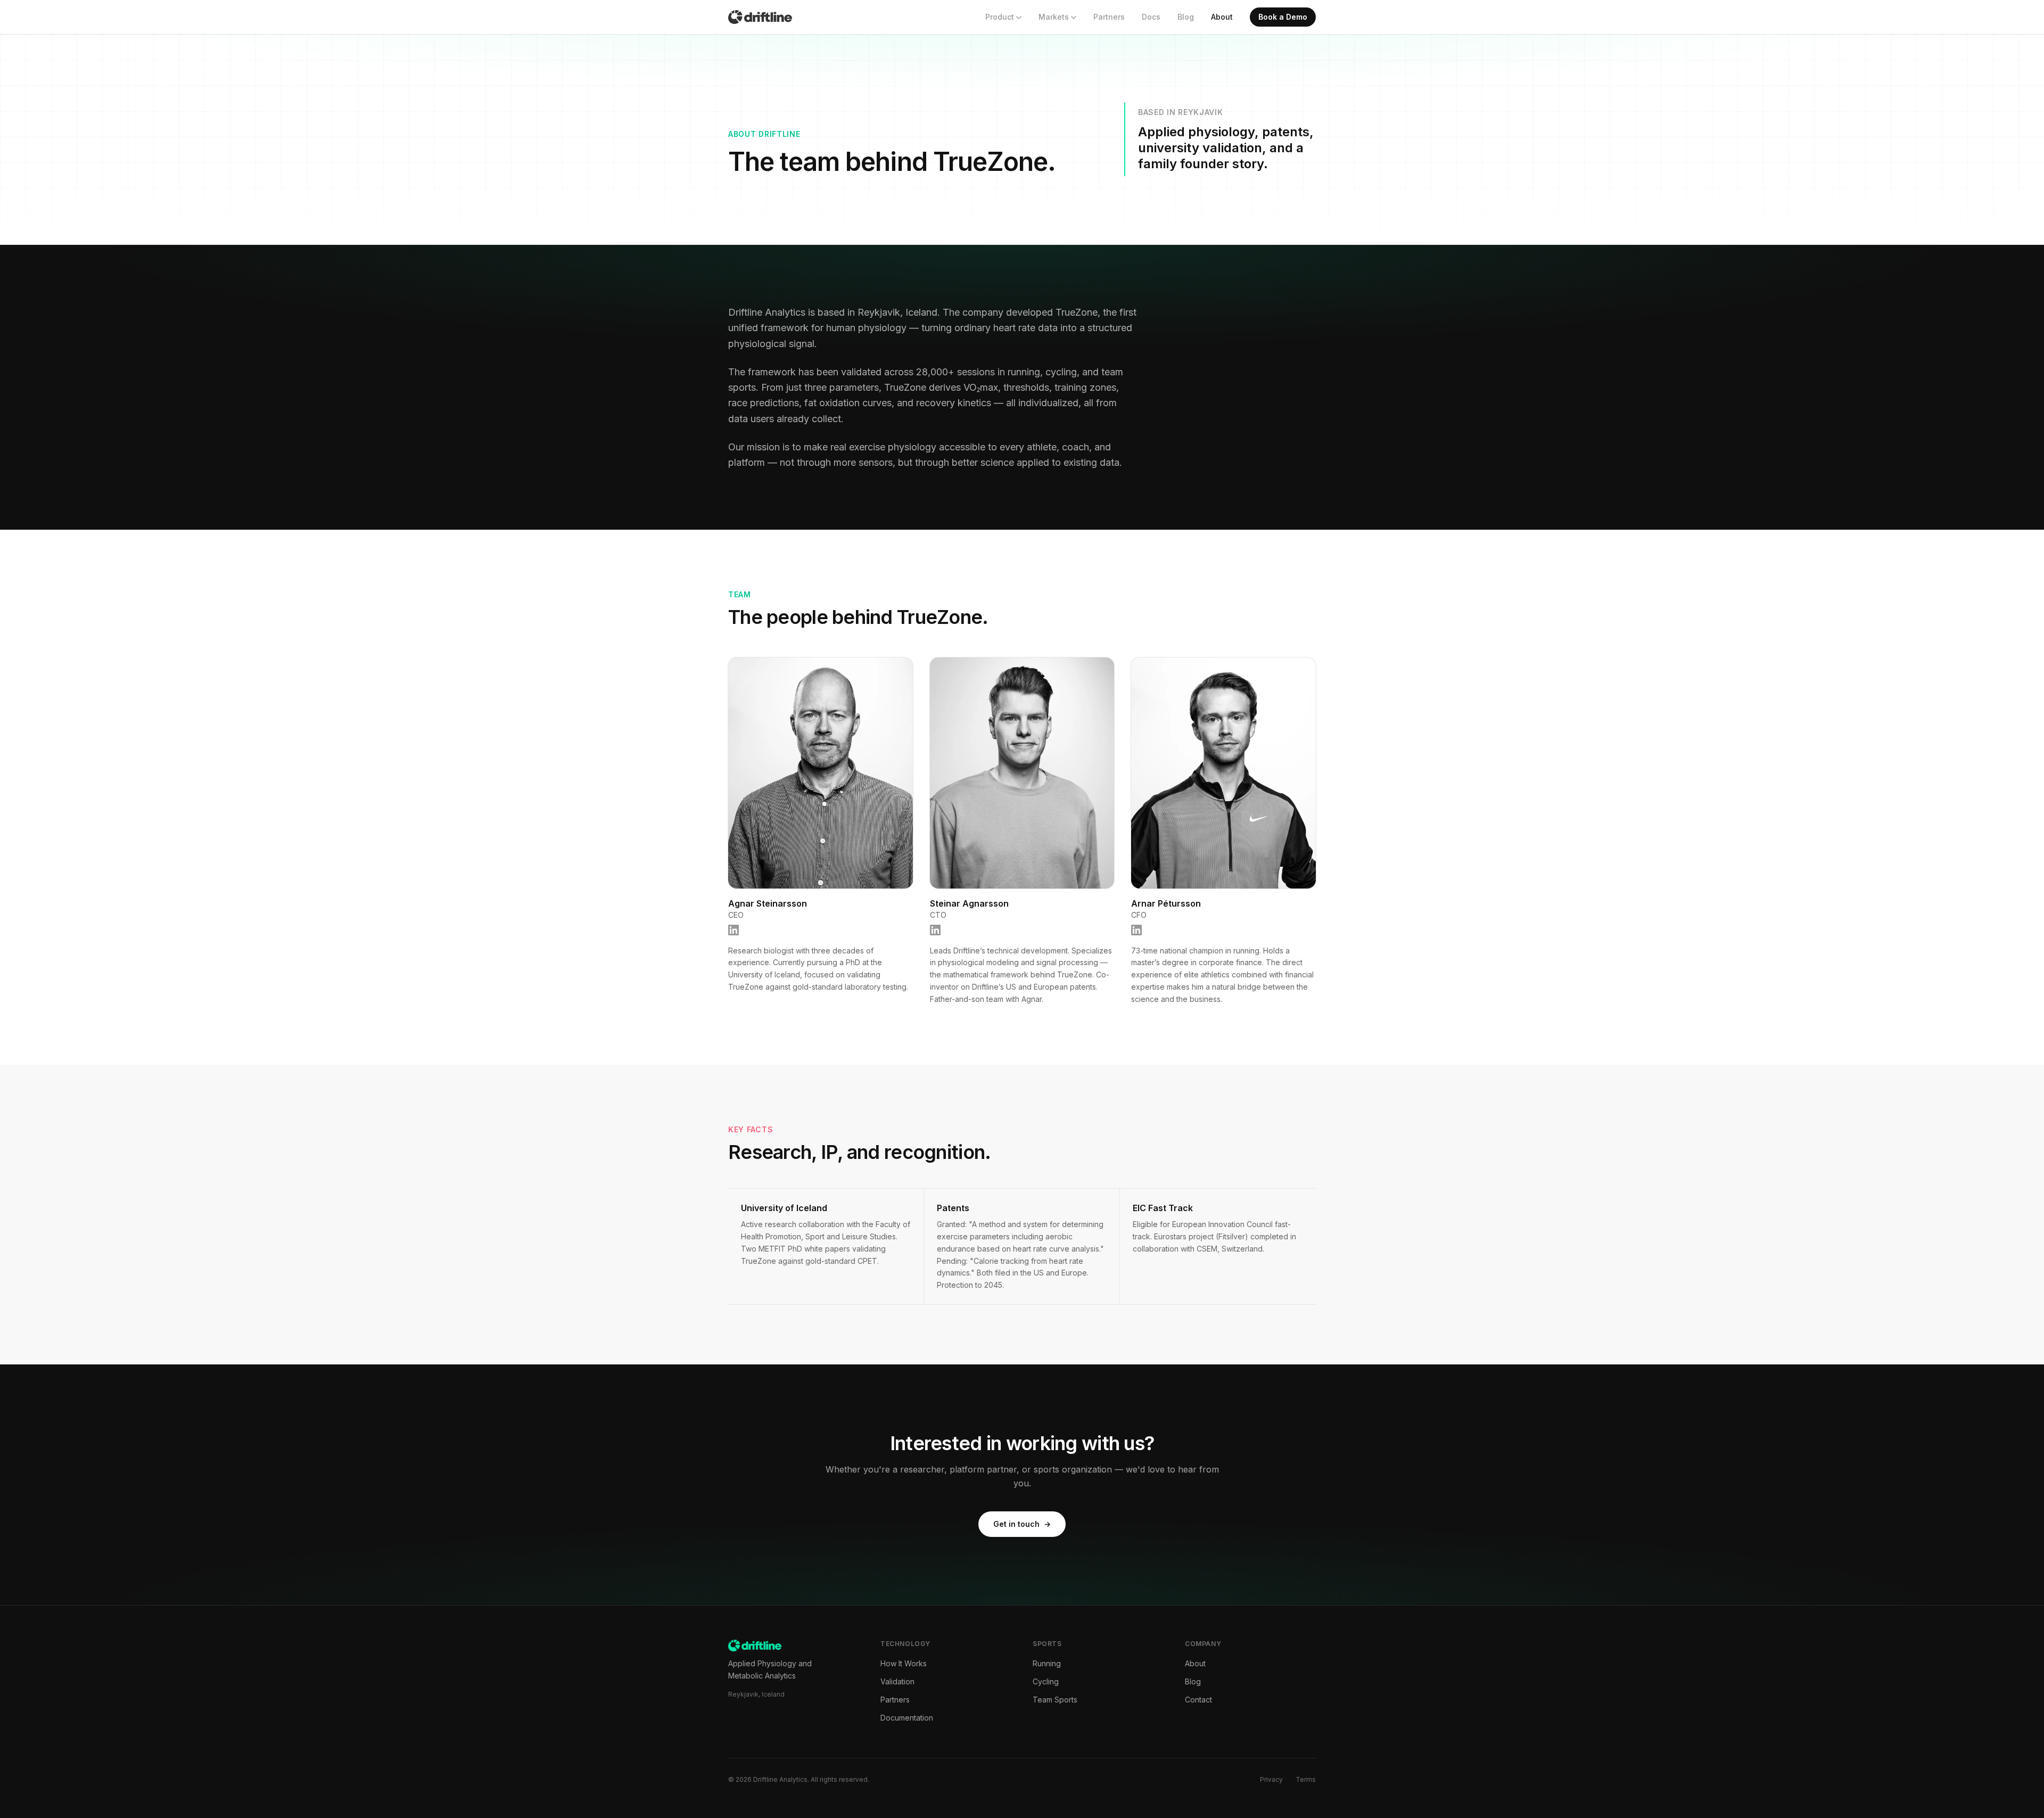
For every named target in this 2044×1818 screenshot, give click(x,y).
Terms (1306, 1779)
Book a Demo (1283, 17)
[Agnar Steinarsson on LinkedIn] (733, 930)
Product (1000, 17)
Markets (1054, 17)
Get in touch (1022, 1524)
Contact (1198, 1700)
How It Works (904, 1663)
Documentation (907, 1718)
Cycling (1046, 1681)
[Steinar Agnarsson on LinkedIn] (935, 930)
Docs (1151, 17)
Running (1047, 1663)
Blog (1186, 17)
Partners (1109, 17)
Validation (897, 1681)
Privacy (1271, 1779)
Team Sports (1055, 1700)
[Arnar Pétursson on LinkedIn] (1136, 930)
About (1222, 17)
